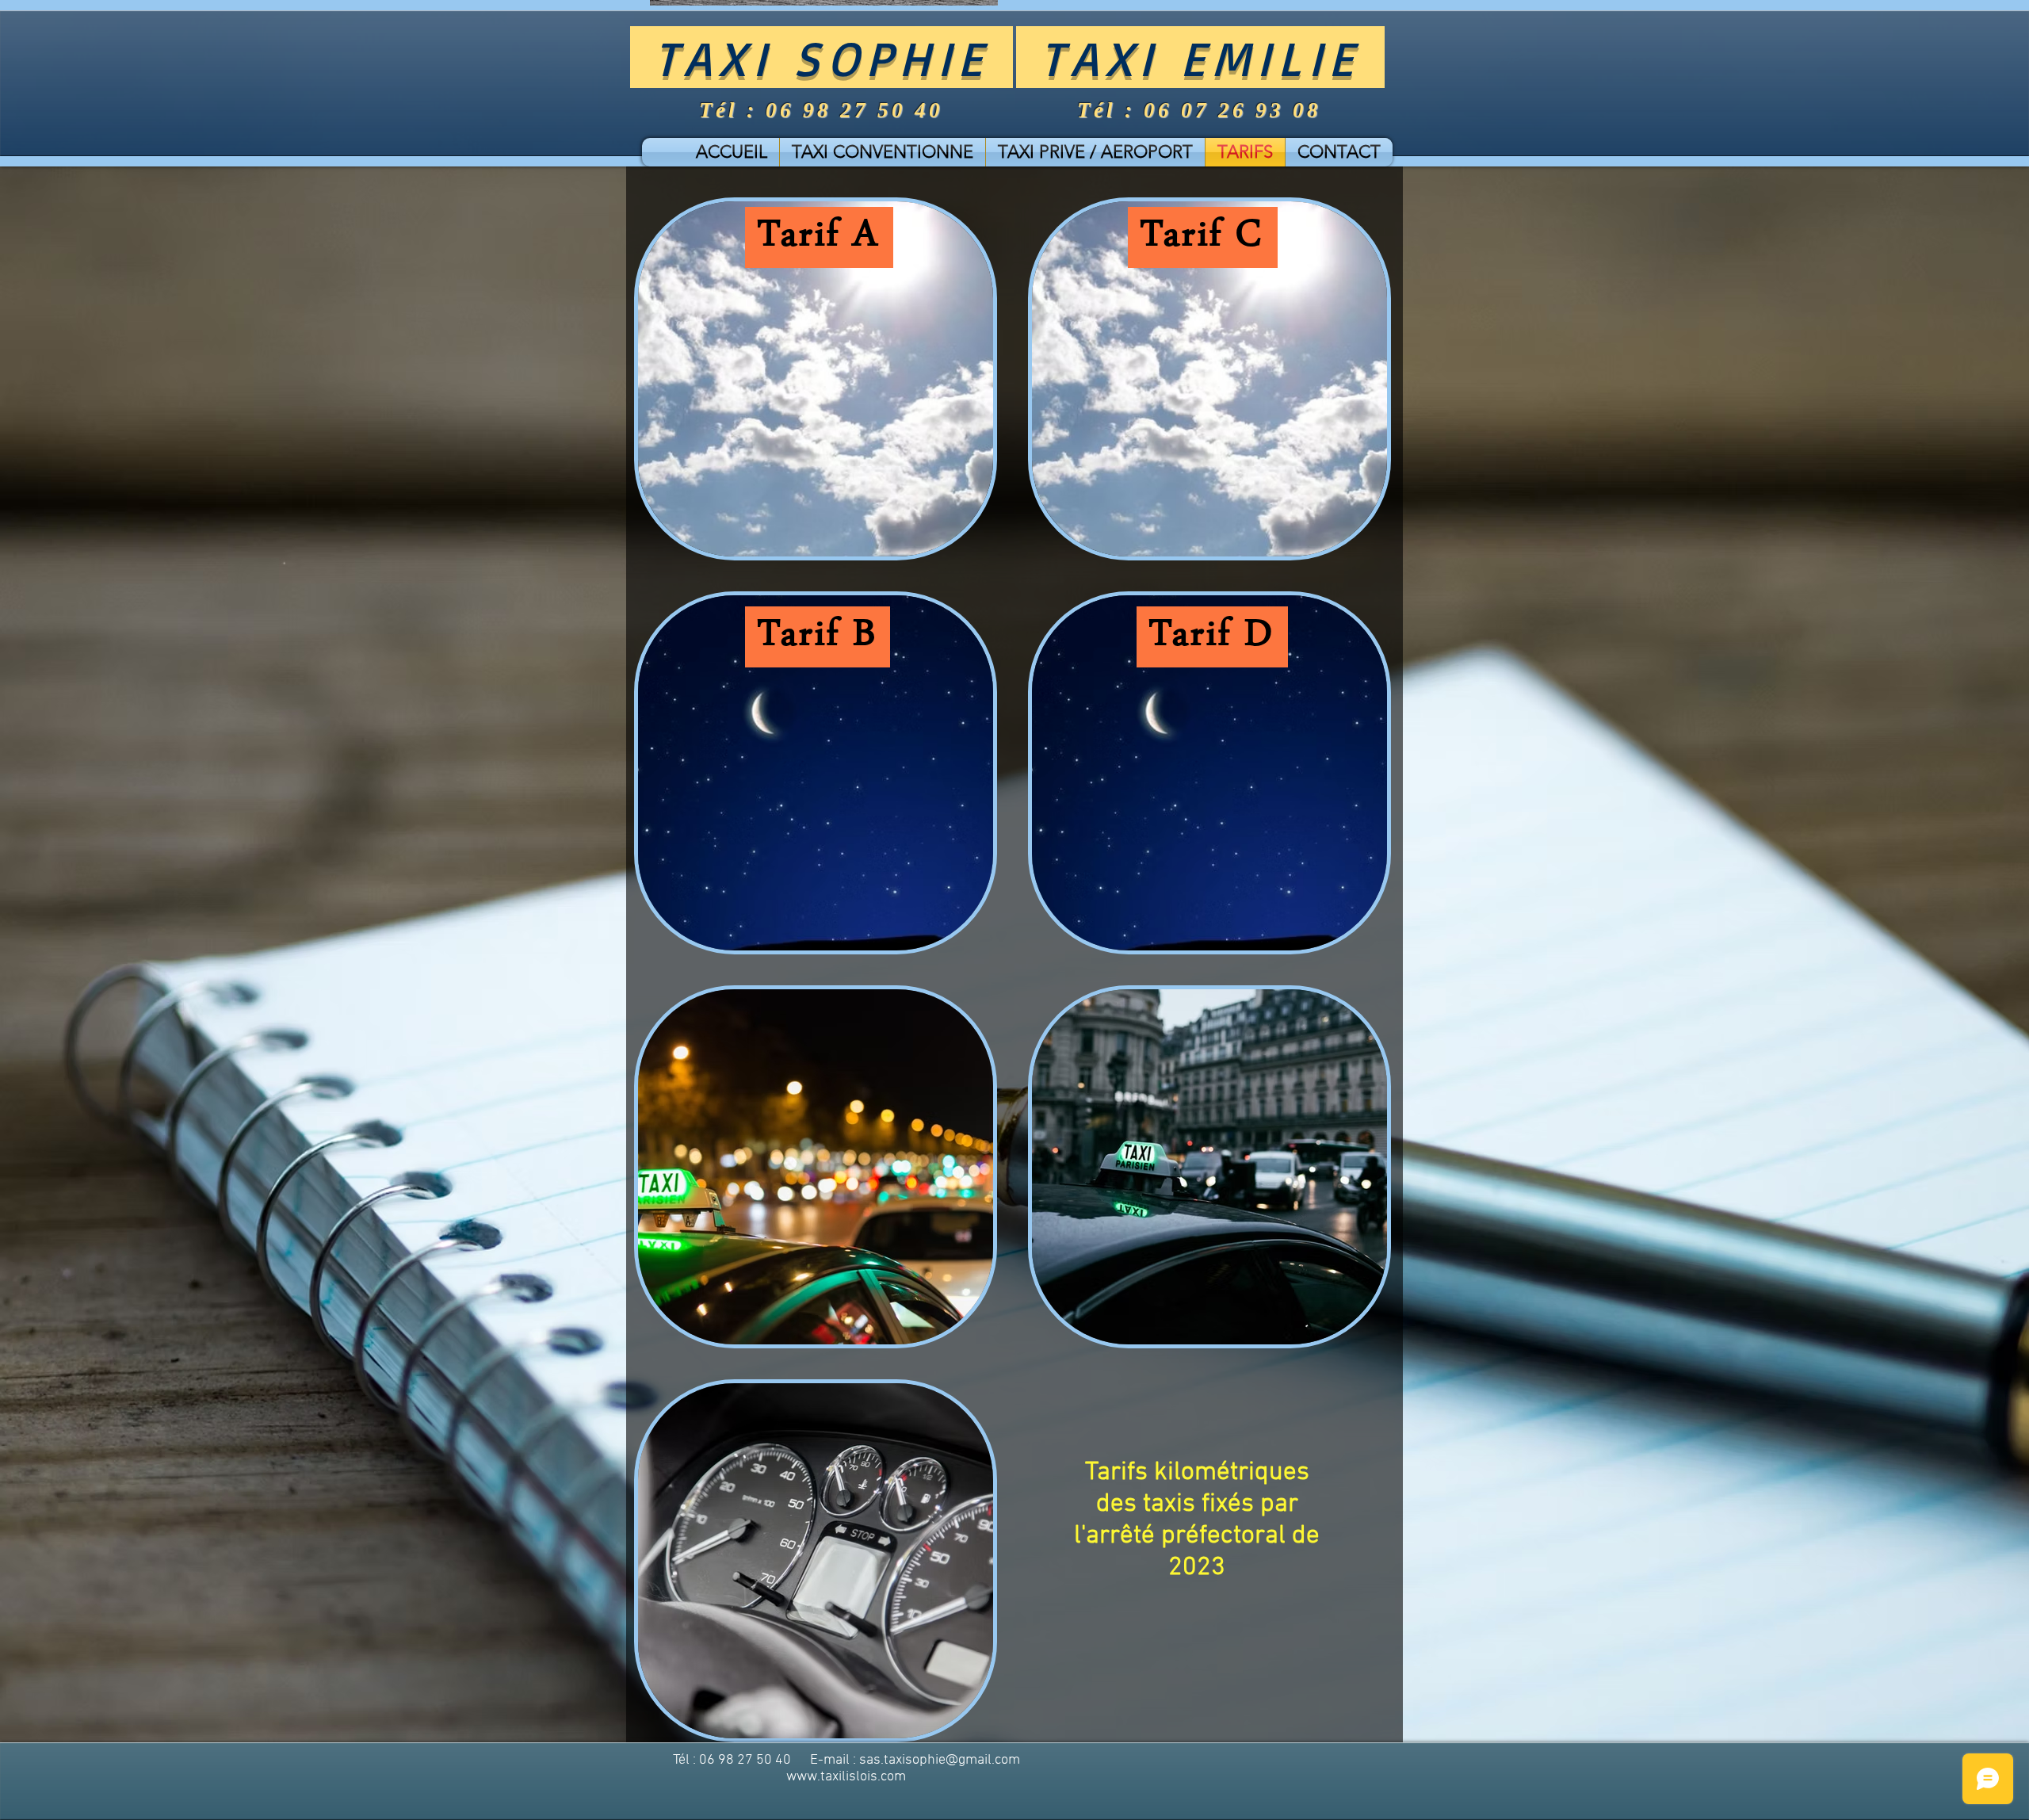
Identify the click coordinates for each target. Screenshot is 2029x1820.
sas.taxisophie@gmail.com (940, 1760)
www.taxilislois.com (846, 1777)
